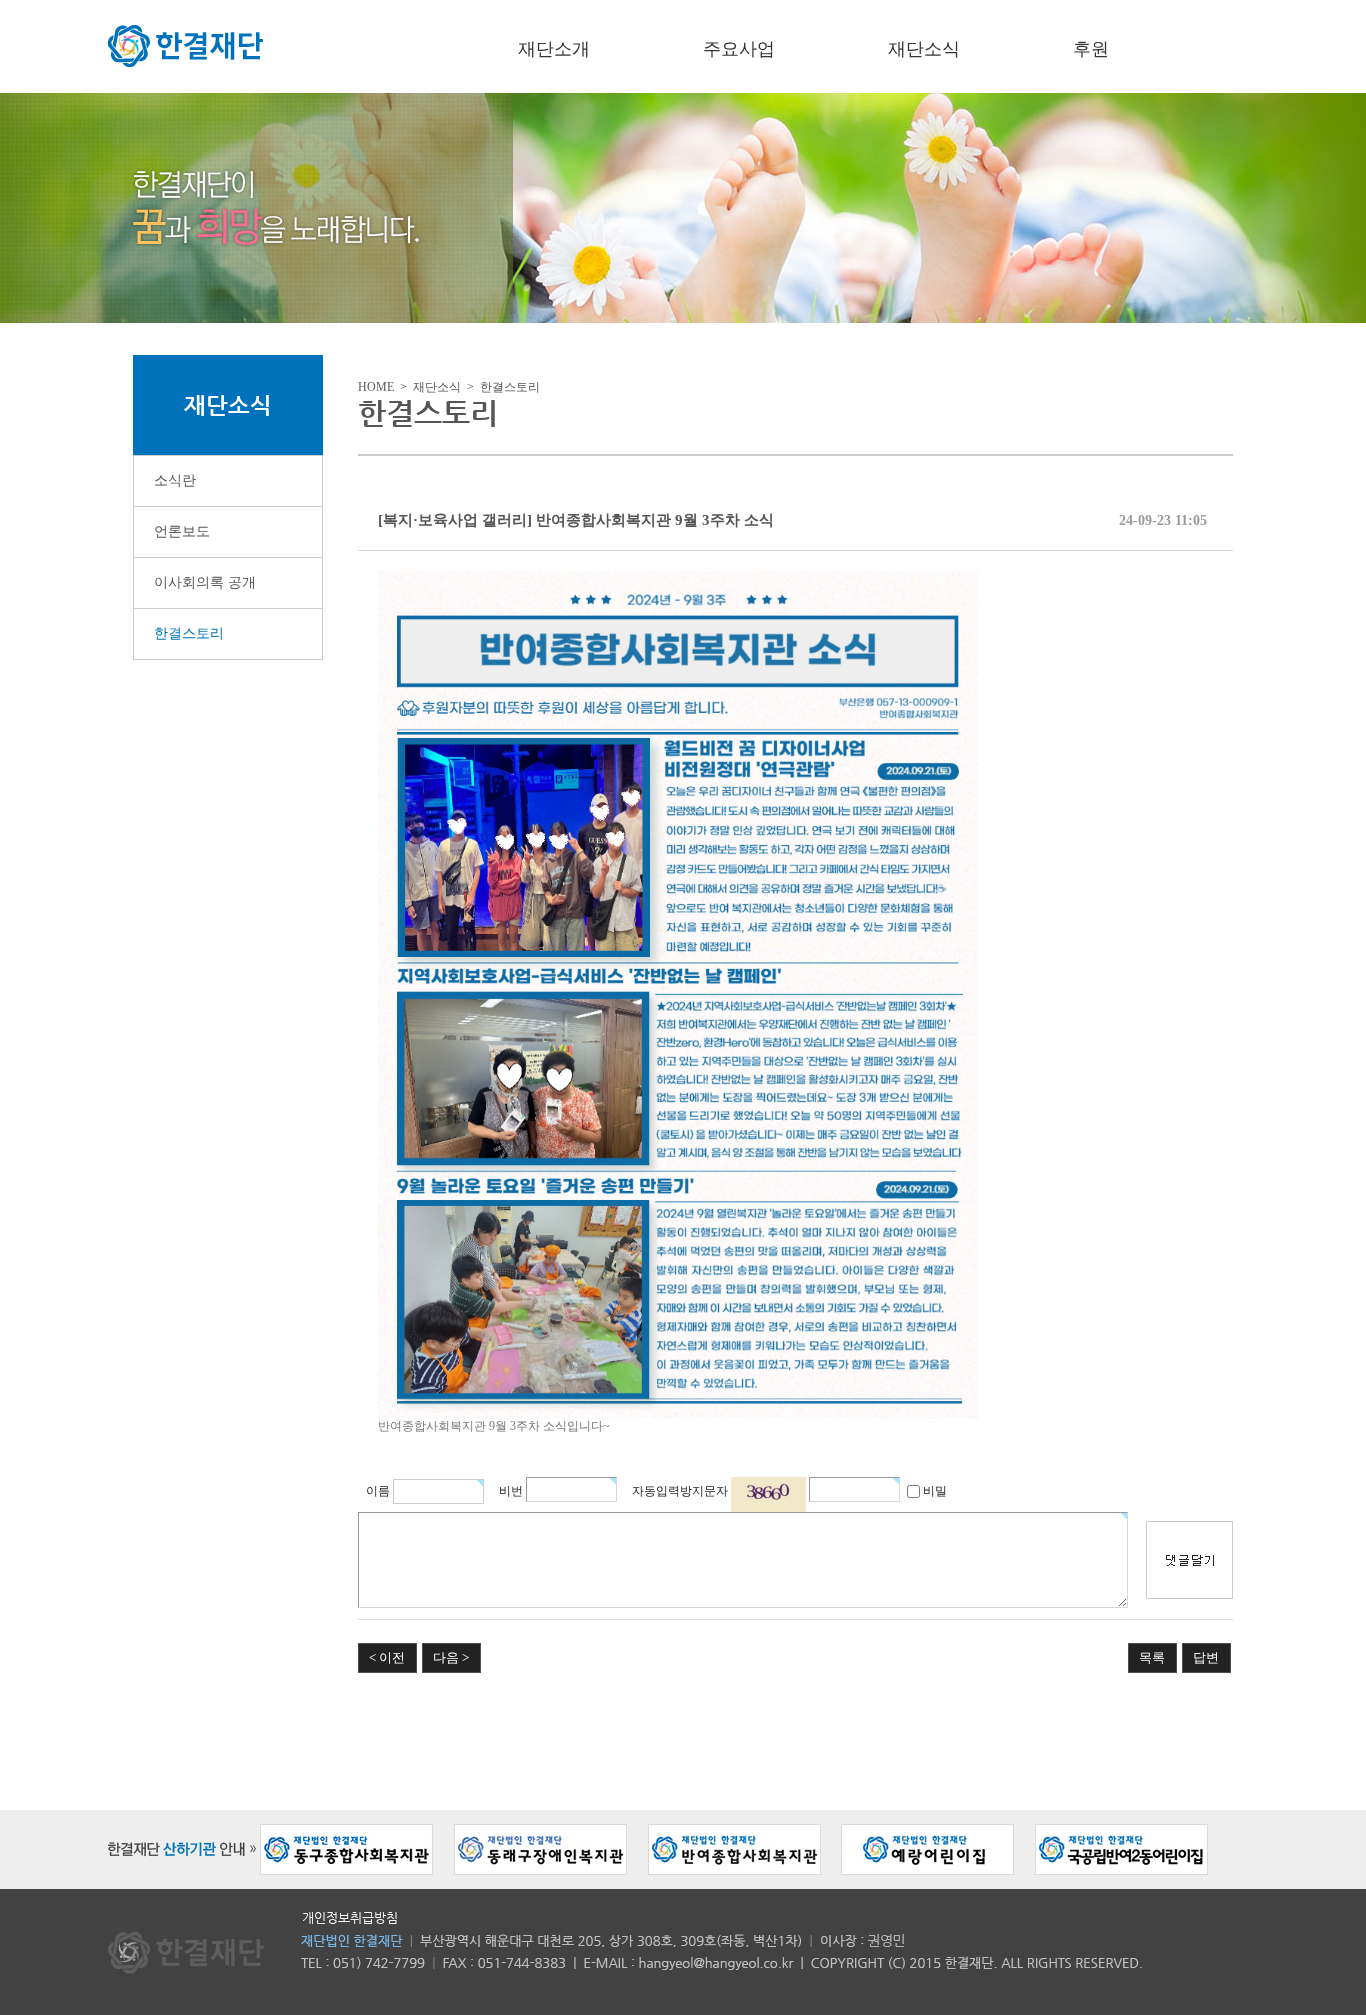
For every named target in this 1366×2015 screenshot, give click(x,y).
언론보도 (182, 531)
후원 (1091, 49)
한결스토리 (189, 633)
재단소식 (924, 49)
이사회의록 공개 (205, 582)
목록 (1152, 1657)
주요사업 (739, 49)
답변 (1206, 1657)
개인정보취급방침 (350, 1917)
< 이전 (387, 1657)
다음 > (451, 1657)
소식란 (175, 480)
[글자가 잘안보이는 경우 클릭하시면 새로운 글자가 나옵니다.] (768, 1494)
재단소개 (554, 49)
